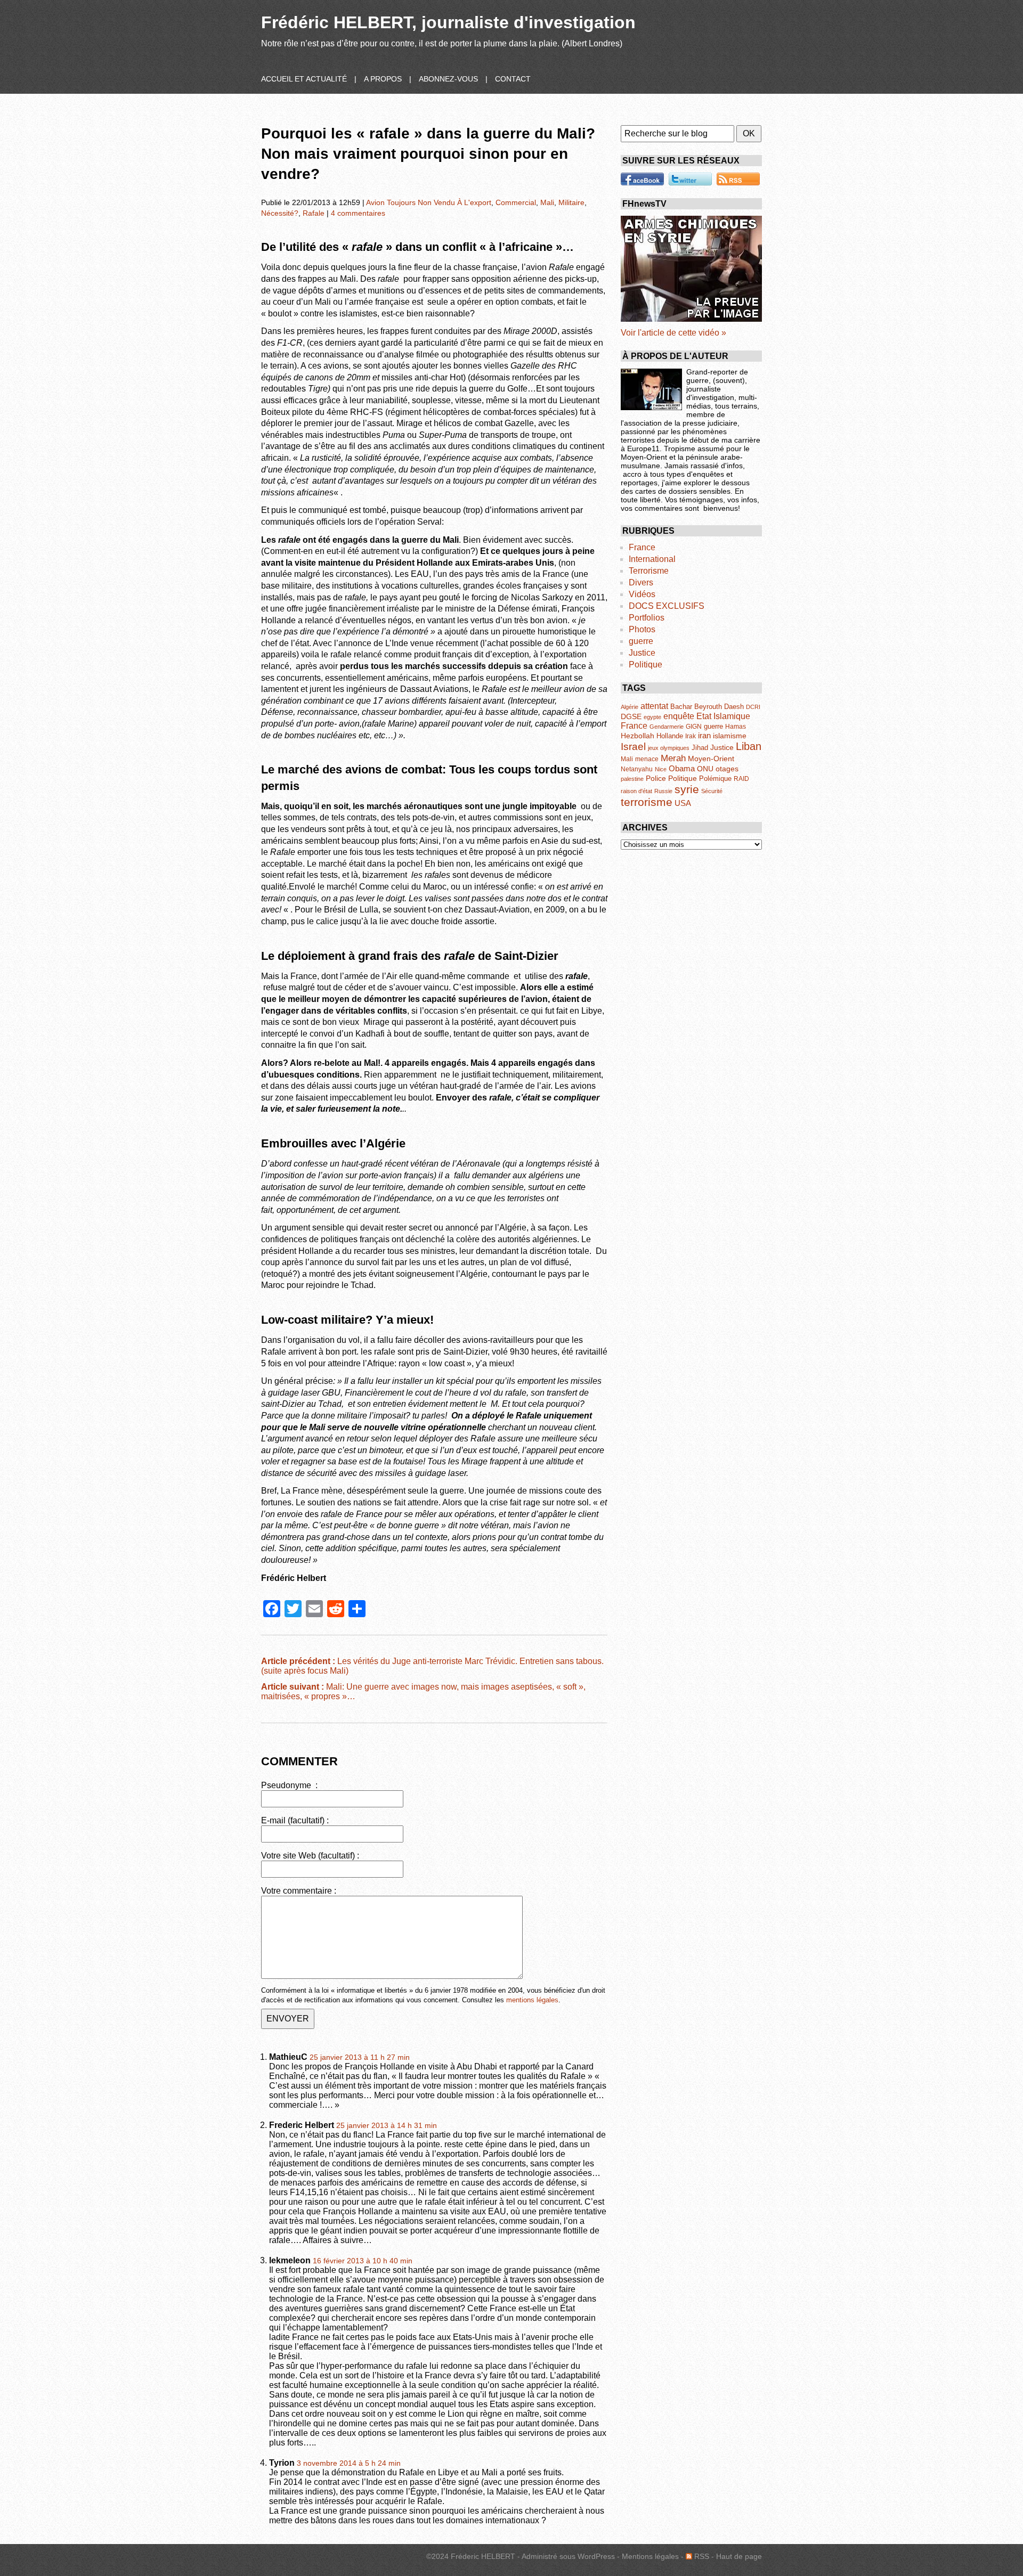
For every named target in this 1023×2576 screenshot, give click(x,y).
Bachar (681, 707)
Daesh (734, 707)
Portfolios (647, 618)
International (652, 559)
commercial (516, 202)
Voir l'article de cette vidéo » (673, 333)
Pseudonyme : (289, 1785)
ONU (705, 769)
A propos (383, 79)
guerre (641, 641)
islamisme (730, 736)
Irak (691, 736)
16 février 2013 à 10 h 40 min (363, 2261)
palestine (632, 779)
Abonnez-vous (448, 79)
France (642, 547)
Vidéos (642, 594)
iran (704, 735)
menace (647, 759)
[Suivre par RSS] (738, 179)
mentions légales (532, 2000)
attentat (654, 706)
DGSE (631, 717)
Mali (547, 202)
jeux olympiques (669, 748)
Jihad (700, 748)
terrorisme (647, 802)
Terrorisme (649, 571)
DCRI (753, 707)
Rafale (314, 213)
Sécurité (712, 791)
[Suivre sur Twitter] (690, 179)
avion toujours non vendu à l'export (429, 202)
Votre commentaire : (299, 1891)
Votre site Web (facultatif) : (310, 1856)
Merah (673, 758)
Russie (663, 791)
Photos (642, 629)
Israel (633, 747)
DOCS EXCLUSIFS (667, 606)
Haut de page (739, 2556)
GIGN (694, 727)
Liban (749, 746)
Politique (646, 665)
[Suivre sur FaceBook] (642, 179)
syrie (687, 789)
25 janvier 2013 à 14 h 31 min (387, 2126)
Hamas (736, 727)
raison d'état (636, 791)
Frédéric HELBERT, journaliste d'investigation (448, 22)
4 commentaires (358, 213)
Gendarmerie (667, 727)
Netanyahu (637, 769)
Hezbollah (638, 736)
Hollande (670, 736)
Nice (661, 769)
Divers (641, 582)
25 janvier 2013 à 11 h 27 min (360, 2057)
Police (656, 778)
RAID (741, 779)
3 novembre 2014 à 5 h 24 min (349, 2463)
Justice (642, 653)
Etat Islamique (723, 716)
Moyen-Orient (711, 759)
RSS (701, 2556)
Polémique (715, 778)
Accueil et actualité (304, 79)
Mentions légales (650, 2556)
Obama (682, 768)
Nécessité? (280, 213)
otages (727, 769)
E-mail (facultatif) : (295, 1820)
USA (683, 803)
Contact (513, 79)
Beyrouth (708, 707)
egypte (652, 717)
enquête (679, 716)
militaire (571, 202)
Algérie (630, 707)
